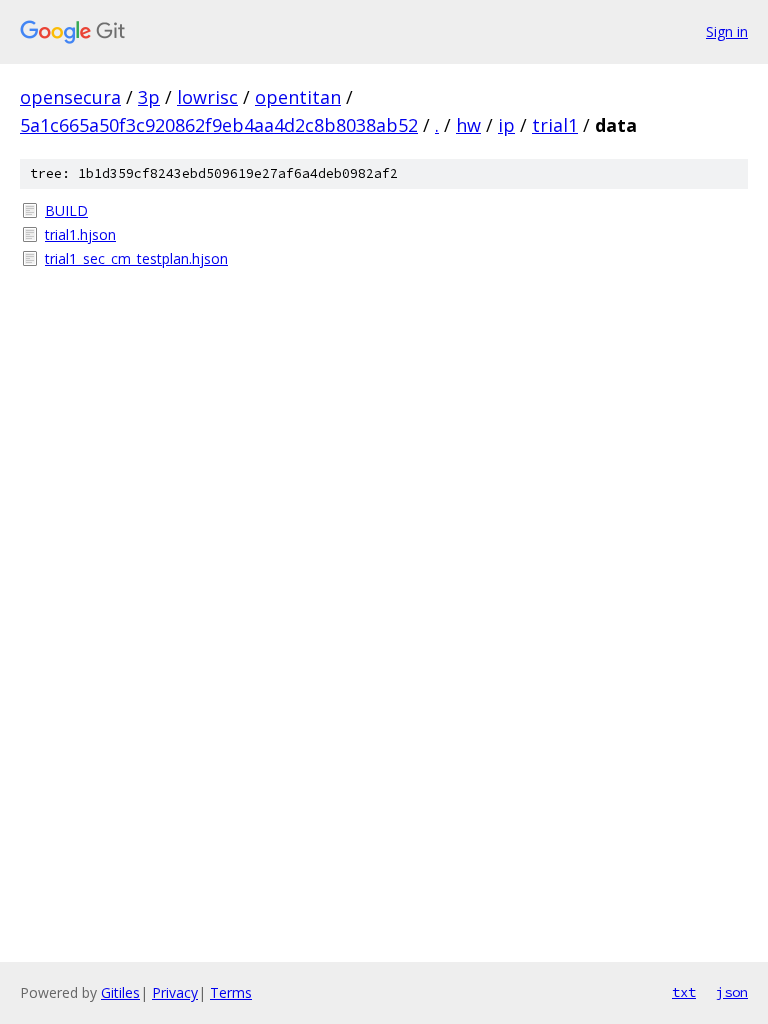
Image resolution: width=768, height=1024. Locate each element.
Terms (231, 992)
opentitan (298, 97)
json (732, 992)
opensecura (70, 97)
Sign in (727, 31)
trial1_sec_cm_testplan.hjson (136, 258)
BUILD (66, 210)
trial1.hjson (80, 234)
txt (684, 992)
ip (506, 125)
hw (468, 125)
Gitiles (120, 992)
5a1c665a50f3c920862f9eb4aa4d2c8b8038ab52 (219, 125)
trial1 (555, 125)
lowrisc (207, 97)
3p (149, 97)
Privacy (175, 992)
